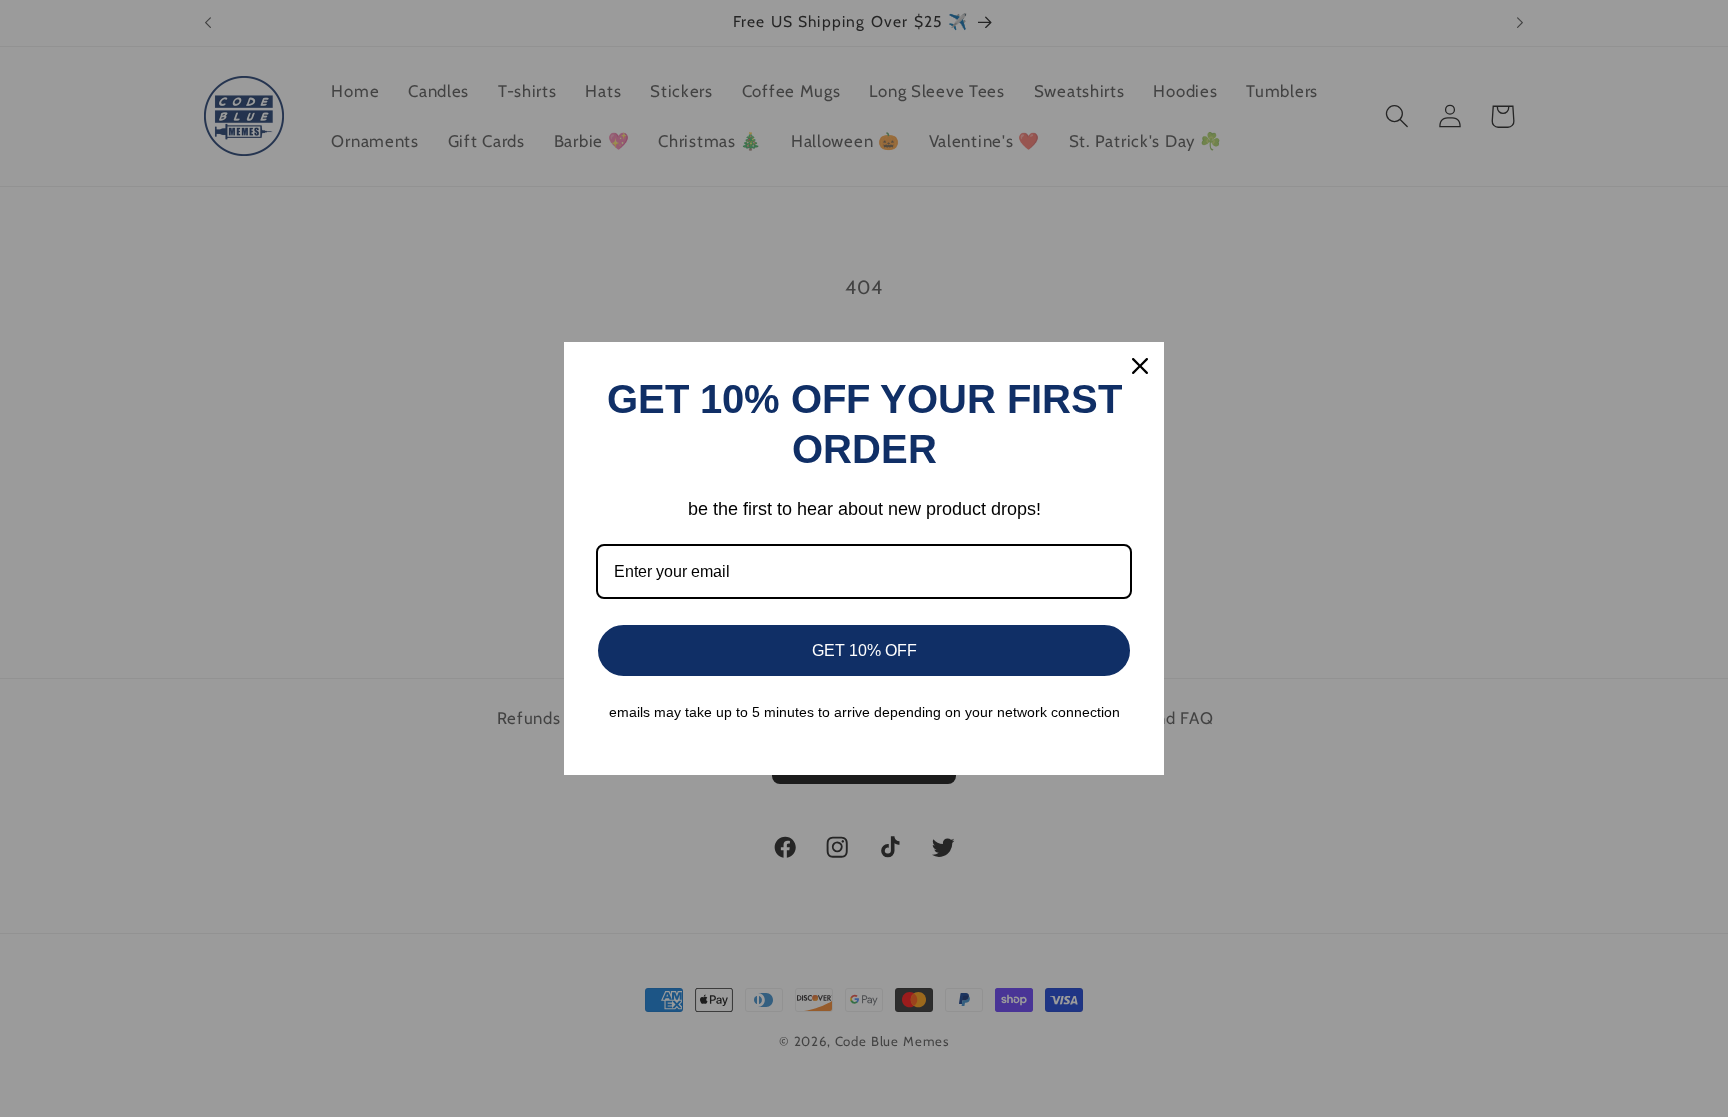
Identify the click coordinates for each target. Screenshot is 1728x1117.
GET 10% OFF (864, 650)
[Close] (1140, 366)
